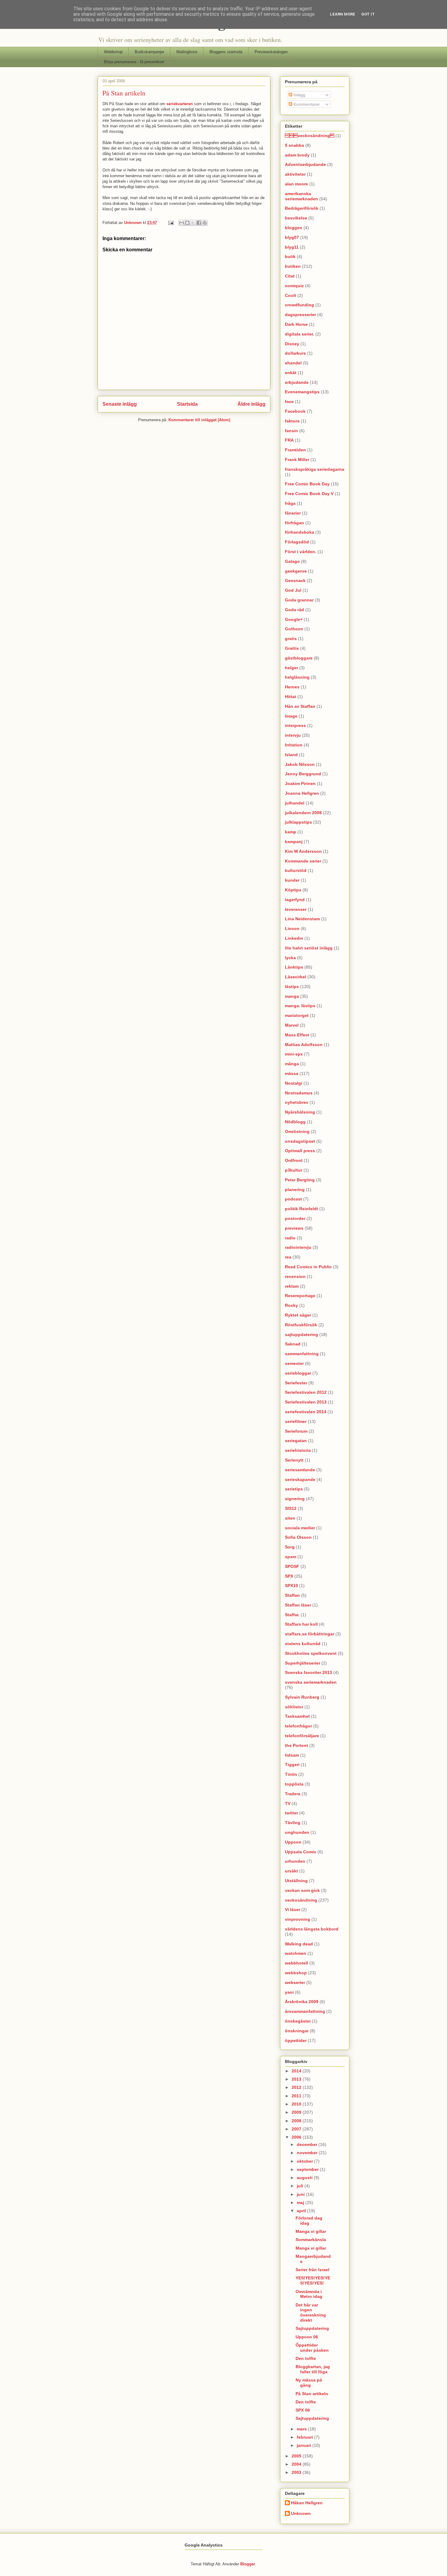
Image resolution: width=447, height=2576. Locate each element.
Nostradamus (299, 1093)
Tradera (293, 1794)
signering (295, 1499)
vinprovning (298, 1919)
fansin (291, 431)
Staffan (292, 1595)
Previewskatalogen (271, 52)
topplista (294, 1784)
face (289, 401)
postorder (295, 1218)
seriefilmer (296, 1421)
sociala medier (300, 1528)
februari (305, 2437)
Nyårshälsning (300, 1112)
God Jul (293, 590)
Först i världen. (301, 552)
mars (302, 2429)
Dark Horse (296, 324)
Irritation (294, 745)
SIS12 (291, 1508)
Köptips (293, 890)
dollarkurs (295, 353)
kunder (292, 880)
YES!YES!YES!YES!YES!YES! (313, 2280)
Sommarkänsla (311, 2240)
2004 (297, 2464)
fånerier (293, 513)
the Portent (296, 1745)
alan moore (296, 184)
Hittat (291, 697)
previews (294, 1228)
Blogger (248, 2564)
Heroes (292, 687)
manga (292, 996)
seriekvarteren (180, 104)
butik (290, 257)
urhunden (295, 1861)
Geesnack (295, 580)
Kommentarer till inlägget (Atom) (199, 420)
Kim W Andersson (303, 851)
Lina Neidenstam (302, 919)
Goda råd (295, 610)
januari (305, 2445)
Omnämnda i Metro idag (309, 2294)
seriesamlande (300, 1470)
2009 (297, 2112)
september (308, 2169)
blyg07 (292, 237)
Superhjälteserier (303, 1663)
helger (291, 668)
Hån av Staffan (300, 706)
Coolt (291, 295)
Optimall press (300, 1151)
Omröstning (297, 1131)
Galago (292, 561)
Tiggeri (292, 1765)
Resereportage (300, 1296)
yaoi (289, 1992)
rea (288, 1257)
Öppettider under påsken (312, 2348)
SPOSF (292, 1566)
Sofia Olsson (298, 1537)
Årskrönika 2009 (302, 2002)
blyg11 (292, 247)
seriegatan (296, 1441)
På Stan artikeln (312, 2394)
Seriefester (296, 1383)
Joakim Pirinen (300, 783)
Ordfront (294, 1160)
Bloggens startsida (226, 52)
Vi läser (293, 1910)
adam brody (297, 155)
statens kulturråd (303, 1644)
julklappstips (298, 822)
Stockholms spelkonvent (311, 1653)
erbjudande (297, 382)
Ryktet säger (298, 1315)
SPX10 (291, 1586)
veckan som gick (302, 1890)
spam (291, 1557)
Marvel (292, 1025)
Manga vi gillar (311, 2231)
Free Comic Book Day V (309, 494)
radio (290, 1238)
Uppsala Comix (301, 1852)
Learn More (343, 14)
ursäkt (291, 1871)
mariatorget (297, 1015)
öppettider (296, 2040)
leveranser (296, 909)
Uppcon (293, 1842)
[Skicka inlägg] (170, 223)
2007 (297, 2129)
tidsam (292, 1755)
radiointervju (298, 1247)
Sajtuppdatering (312, 2328)
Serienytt (294, 1460)
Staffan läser (298, 1605)
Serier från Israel (312, 2270)
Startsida (187, 404)
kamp (291, 832)
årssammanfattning (305, 2011)
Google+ (294, 619)
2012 (297, 2087)
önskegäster (298, 2021)
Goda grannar (299, 600)
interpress (295, 725)
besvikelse (296, 218)
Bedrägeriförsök (302, 208)
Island (291, 755)
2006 (297, 2137)
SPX (289, 1576)
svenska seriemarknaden (311, 1682)
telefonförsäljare (302, 1736)
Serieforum (296, 1431)
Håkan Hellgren (307, 2503)
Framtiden (295, 450)
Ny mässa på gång (309, 2383)
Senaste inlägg (120, 404)
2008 (297, 2121)
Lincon (292, 928)
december (308, 2144)
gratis (291, 639)
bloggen (294, 228)
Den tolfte (306, 2358)
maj (301, 2202)
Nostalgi (294, 1083)
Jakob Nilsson (300, 764)
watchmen (296, 1953)
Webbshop (113, 52)
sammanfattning (302, 1354)
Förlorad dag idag (309, 2221)
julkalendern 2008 (303, 813)
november (308, 2153)
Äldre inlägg (251, 404)
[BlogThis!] (187, 223)
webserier (295, 1982)
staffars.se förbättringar (310, 1634)
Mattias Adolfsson (304, 1045)
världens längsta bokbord (312, 1929)
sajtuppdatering (301, 1334)
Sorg (290, 1547)
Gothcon (294, 629)
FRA (289, 440)
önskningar (297, 2031)
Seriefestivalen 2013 (306, 1402)
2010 (297, 2104)
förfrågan (295, 523)
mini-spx (294, 1054)
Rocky (291, 1305)
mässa (292, 1073)
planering (295, 1190)
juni (301, 2194)
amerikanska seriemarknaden (301, 196)
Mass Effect (297, 1035)
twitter (291, 1813)
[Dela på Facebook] (199, 223)
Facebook (295, 411)
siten (290, 1518)
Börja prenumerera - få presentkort (134, 62)
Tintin (291, 1774)
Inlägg (299, 95)
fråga (290, 503)
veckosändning (301, 1900)
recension (295, 1276)
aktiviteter (295, 174)
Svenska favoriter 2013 (308, 1672)
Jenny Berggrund (303, 774)
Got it (368, 14)
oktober (305, 2161)
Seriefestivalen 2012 (306, 1392)
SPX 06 (303, 2410)
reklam (292, 1286)
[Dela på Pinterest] (205, 223)
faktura (292, 421)
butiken (293, 266)
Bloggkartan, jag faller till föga (313, 2369)
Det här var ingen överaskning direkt (311, 2313)
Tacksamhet (297, 1716)
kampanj (294, 842)
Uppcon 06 (307, 2337)
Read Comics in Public (308, 1267)
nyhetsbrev (297, 1102)
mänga (292, 1064)
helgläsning (297, 677)
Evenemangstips (302, 392)
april (302, 2211)
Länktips (294, 967)
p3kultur (294, 1170)
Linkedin (294, 938)
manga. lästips (300, 1006)
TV (288, 1803)
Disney (292, 344)
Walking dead (299, 1944)
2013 (297, 2079)
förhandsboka (300, 532)
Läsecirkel (296, 977)
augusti (305, 2178)
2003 (297, 2472)
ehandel (293, 363)
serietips (294, 1489)
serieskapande (300, 1479)
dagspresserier (300, 315)
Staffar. (292, 1615)
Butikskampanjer (149, 52)
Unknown (133, 223)
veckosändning (310, 136)
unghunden (297, 1832)
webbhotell (296, 1963)
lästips (292, 987)
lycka (290, 958)
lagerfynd (295, 900)
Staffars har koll (301, 1624)
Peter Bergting (300, 1180)
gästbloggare (299, 658)
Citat (290, 276)
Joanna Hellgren (302, 793)
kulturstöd (296, 870)
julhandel (295, 803)
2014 (297, 2071)
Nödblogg (295, 1122)
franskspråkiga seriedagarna (315, 469)
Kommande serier (303, 861)
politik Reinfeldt (301, 1209)
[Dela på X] (193, 223)
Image (291, 716)
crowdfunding (300, 305)
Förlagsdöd (297, 542)
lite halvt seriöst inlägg (309, 948)
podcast (293, 1199)
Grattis (292, 648)
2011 (297, 2096)
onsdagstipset (300, 1141)
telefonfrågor (298, 1726)
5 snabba (295, 145)
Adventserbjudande (305, 164)
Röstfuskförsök (301, 1325)
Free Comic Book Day (307, 484)
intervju (293, 735)
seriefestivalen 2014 (306, 1412)
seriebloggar (298, 1373)
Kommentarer (306, 104)
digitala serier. (300, 334)
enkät (291, 373)
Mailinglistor (187, 52)
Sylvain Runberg (302, 1697)
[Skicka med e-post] (182, 223)
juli (301, 2186)
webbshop (296, 1973)
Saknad (293, 1344)
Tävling (293, 1823)
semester (294, 1363)
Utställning (296, 1881)
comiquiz (294, 286)
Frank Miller (297, 460)
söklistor (294, 1707)
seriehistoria (298, 1450)
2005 (297, 2456)
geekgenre (296, 571)
